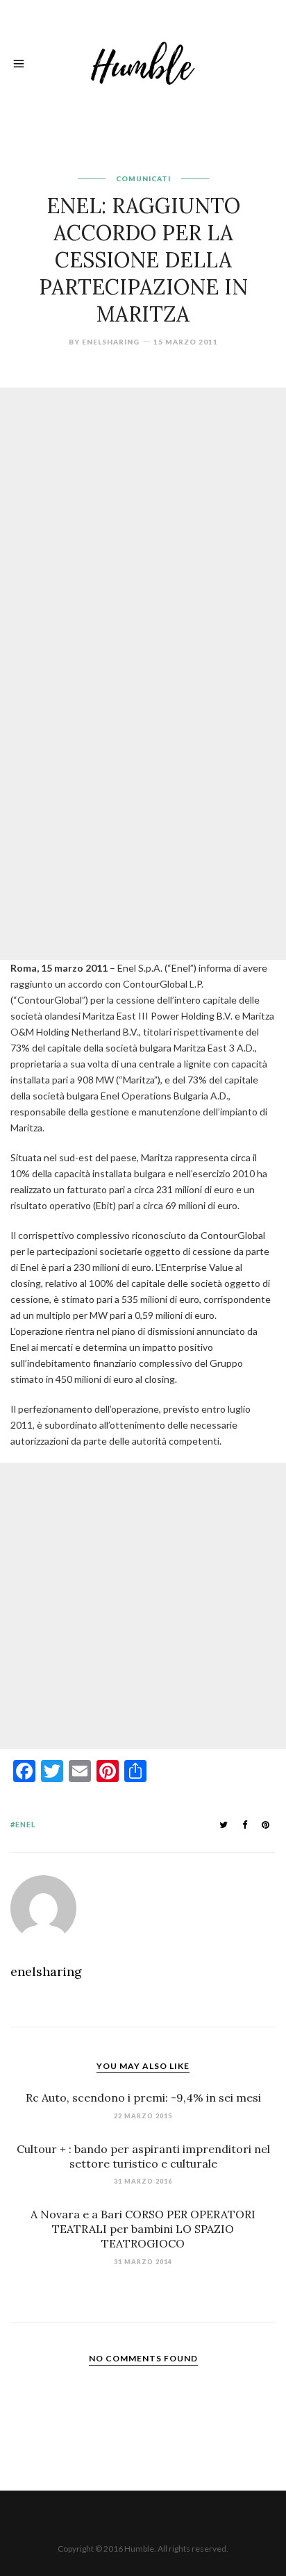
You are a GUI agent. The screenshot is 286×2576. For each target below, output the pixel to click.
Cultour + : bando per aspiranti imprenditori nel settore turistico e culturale (143, 2156)
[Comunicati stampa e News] (143, 61)
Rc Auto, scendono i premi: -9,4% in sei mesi (143, 2097)
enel (26, 1824)
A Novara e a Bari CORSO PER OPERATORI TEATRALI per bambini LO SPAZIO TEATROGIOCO (143, 2229)
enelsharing (111, 342)
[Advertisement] (143, 531)
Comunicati (143, 178)
